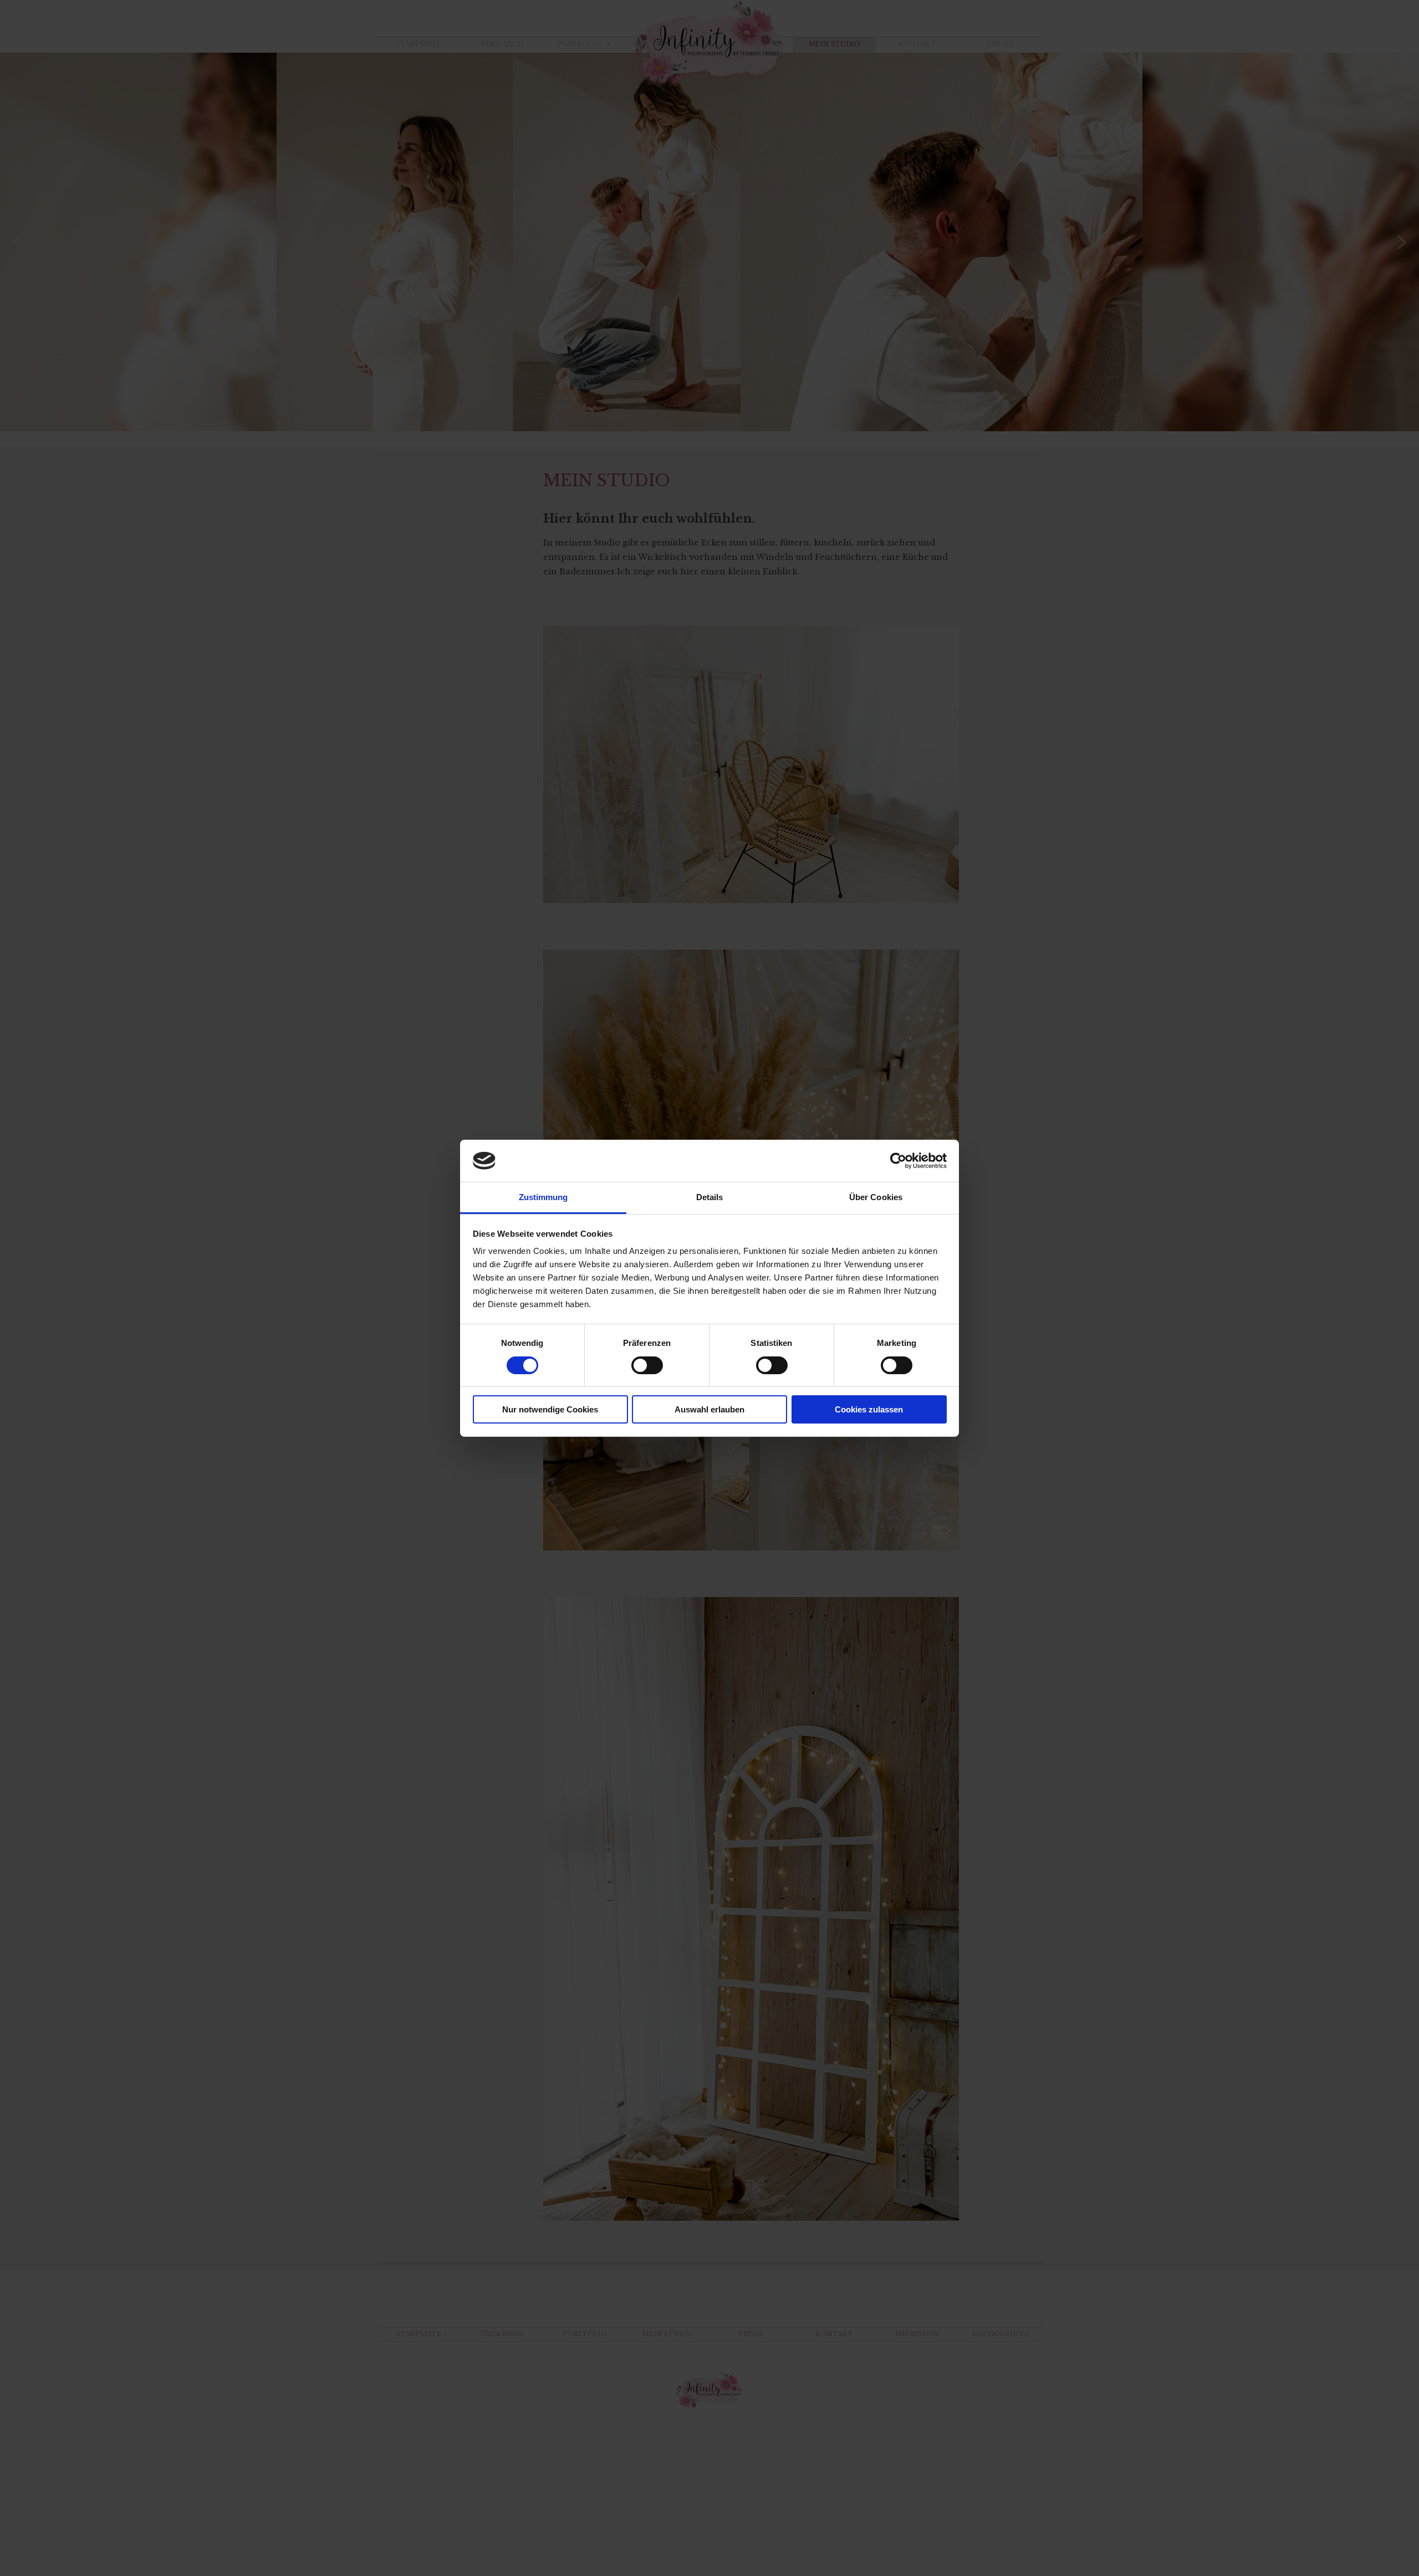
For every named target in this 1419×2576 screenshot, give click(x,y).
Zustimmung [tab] (543, 1197)
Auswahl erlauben (709, 1409)
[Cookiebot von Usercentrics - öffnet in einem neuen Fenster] (898, 1161)
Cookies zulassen (869, 1409)
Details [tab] (710, 1197)
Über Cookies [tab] (876, 1197)
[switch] (647, 1365)
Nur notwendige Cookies (550, 1409)
